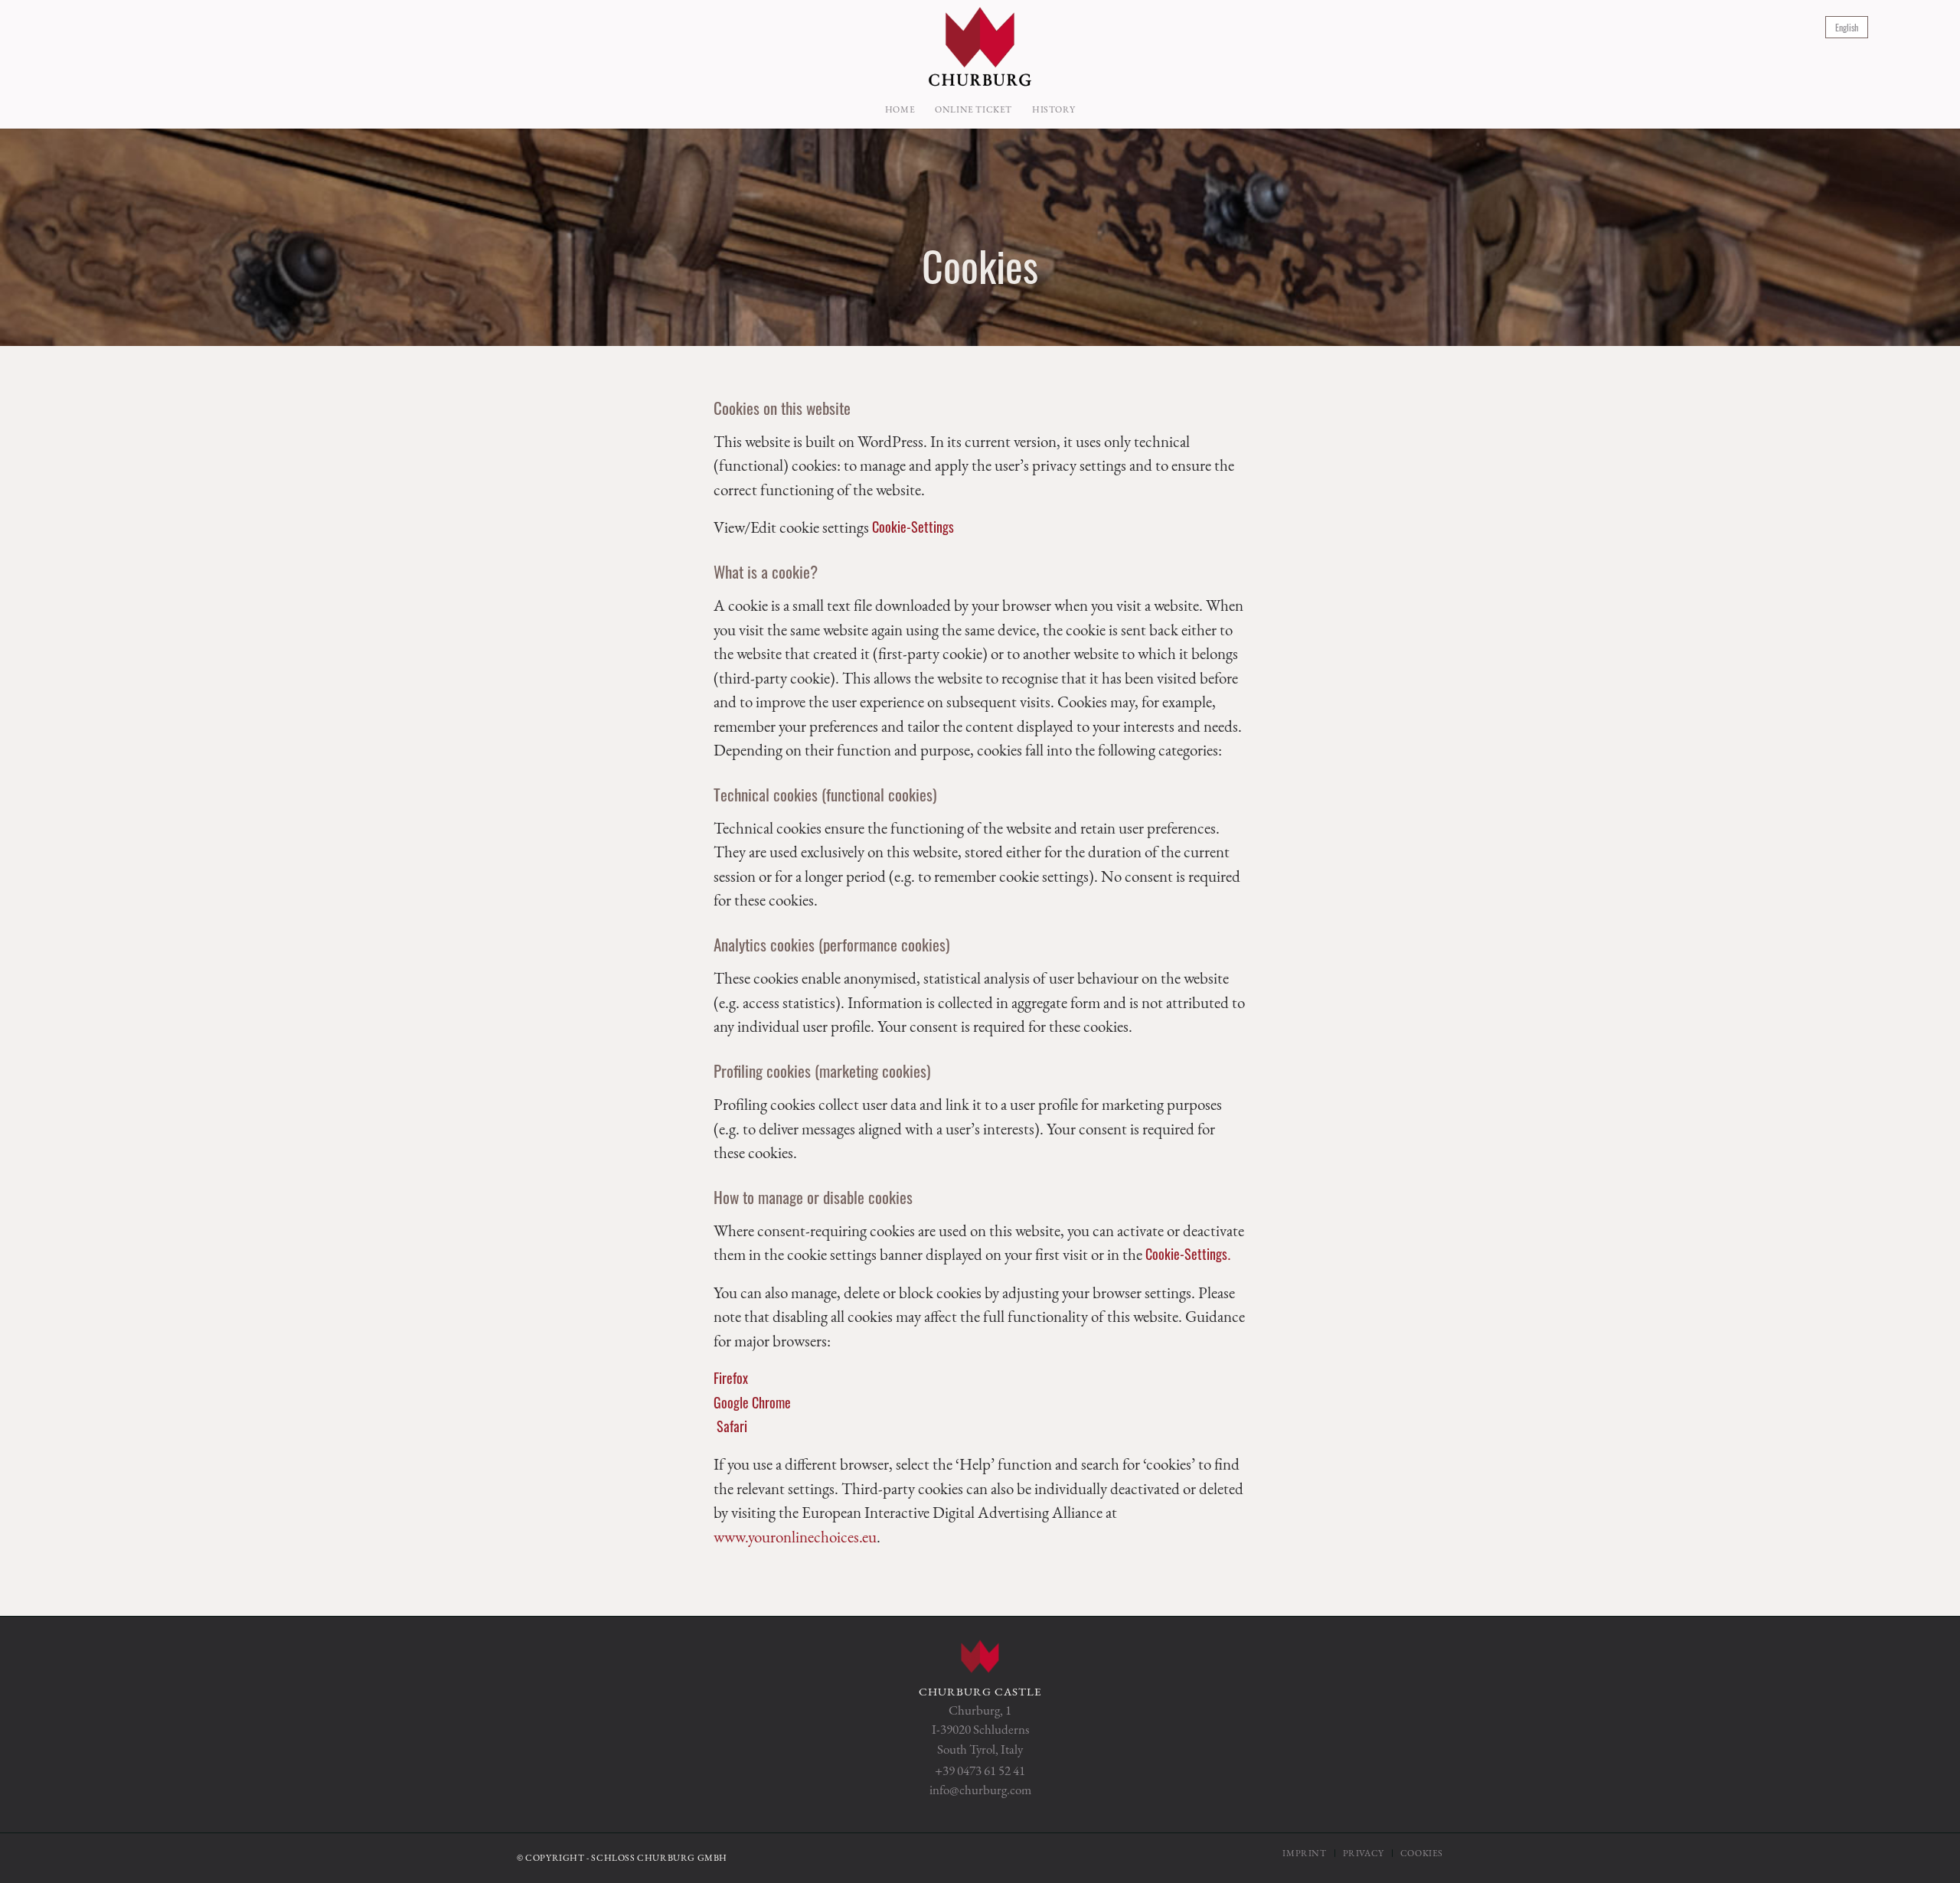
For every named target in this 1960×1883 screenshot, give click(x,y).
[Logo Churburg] (980, 45)
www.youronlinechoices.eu (795, 1537)
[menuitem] (900, 109)
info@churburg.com (980, 1790)
